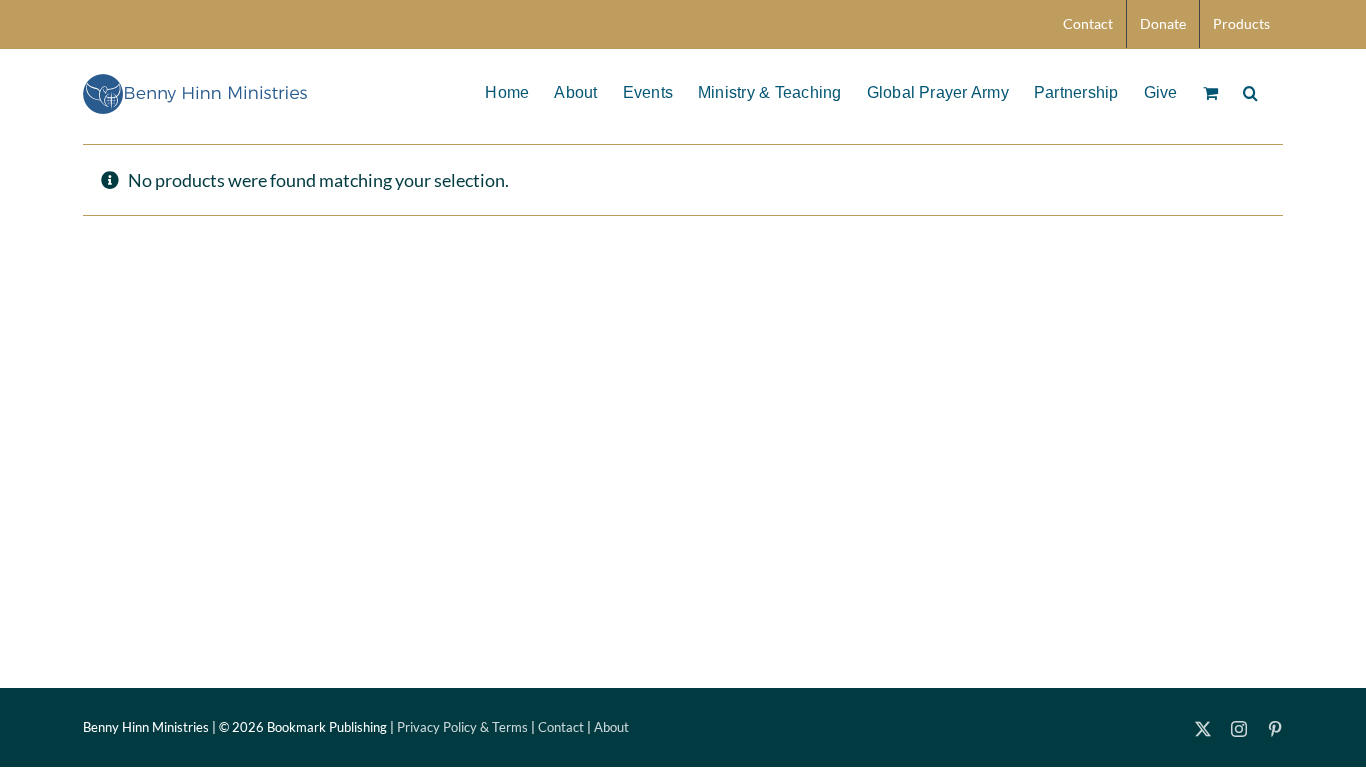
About (611, 727)
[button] (1250, 91)
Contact (561, 727)
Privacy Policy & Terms (462, 727)
